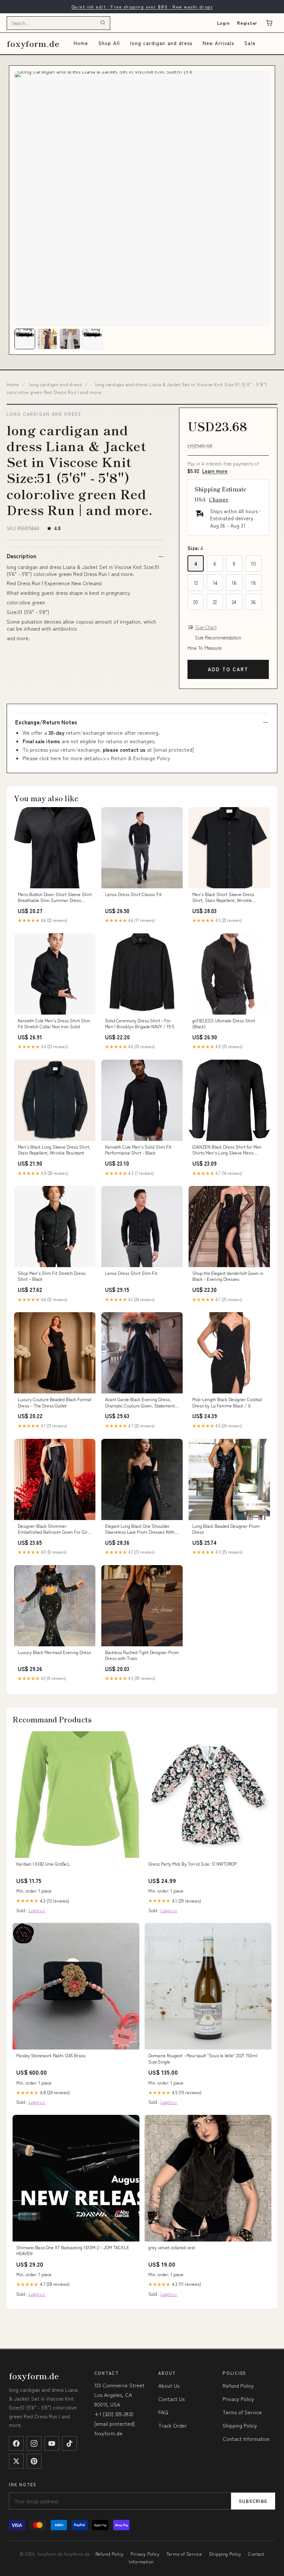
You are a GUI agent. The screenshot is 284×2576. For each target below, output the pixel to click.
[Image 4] (92, 339)
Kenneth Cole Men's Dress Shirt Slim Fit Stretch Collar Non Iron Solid (54, 1023)
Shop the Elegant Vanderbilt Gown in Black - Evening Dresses (228, 1276)
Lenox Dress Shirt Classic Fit (133, 894)
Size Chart (206, 627)
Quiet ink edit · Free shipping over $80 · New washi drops (142, 6)
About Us (169, 2385)
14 (215, 583)
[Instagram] (34, 2443)
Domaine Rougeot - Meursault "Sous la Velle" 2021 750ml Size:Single (203, 2058)
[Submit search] (103, 23)
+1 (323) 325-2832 (114, 2414)
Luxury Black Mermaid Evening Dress (54, 1652)
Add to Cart (228, 669)
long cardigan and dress (161, 43)
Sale (250, 43)
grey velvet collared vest (172, 2247)
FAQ (163, 2412)
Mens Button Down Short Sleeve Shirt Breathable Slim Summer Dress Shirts (55, 898)
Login (224, 23)
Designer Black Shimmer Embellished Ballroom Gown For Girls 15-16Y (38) (54, 1529)
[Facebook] (16, 2443)
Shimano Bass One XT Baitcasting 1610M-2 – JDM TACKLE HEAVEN (73, 2250)
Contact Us (171, 2399)
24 (234, 602)
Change (219, 499)
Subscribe (253, 2501)
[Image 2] (47, 339)
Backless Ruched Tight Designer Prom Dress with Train (142, 1655)
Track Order (173, 2425)
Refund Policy (238, 2385)
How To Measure (204, 648)
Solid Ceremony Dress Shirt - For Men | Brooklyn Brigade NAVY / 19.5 (140, 1023)
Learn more (215, 471)
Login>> (37, 1910)
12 (196, 583)
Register (247, 23)
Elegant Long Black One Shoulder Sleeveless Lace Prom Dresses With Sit (140, 1529)
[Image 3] (70, 339)
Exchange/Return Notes (46, 722)
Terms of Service (242, 2412)
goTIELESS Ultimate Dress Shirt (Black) (224, 1023)
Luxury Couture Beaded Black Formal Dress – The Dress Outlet (55, 1402)
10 (253, 563)
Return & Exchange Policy (141, 758)
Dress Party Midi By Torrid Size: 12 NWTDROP (192, 1864)
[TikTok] (70, 2443)
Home (81, 43)
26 (253, 602)
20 (196, 602)
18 (253, 583)
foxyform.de (33, 43)
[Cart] (269, 23)
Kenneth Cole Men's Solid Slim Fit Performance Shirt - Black (138, 1150)
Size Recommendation (218, 638)
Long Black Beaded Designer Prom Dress (226, 1529)
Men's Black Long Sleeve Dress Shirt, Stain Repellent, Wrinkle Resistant (54, 1150)
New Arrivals (218, 43)
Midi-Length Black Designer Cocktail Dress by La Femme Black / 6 (227, 1402)
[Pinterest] (34, 2461)
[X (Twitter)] (16, 2461)
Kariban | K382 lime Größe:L (43, 1864)
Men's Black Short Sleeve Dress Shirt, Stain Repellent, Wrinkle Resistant (223, 898)
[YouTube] (52, 2443)
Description (21, 556)
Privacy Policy (238, 2399)
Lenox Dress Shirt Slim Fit (131, 1273)
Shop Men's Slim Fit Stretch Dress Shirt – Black (52, 1276)
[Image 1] (25, 339)
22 (215, 602)
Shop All (109, 43)
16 (234, 583)
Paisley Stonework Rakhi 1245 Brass (51, 2055)
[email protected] (174, 750)
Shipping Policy (240, 2425)
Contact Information (246, 2439)
